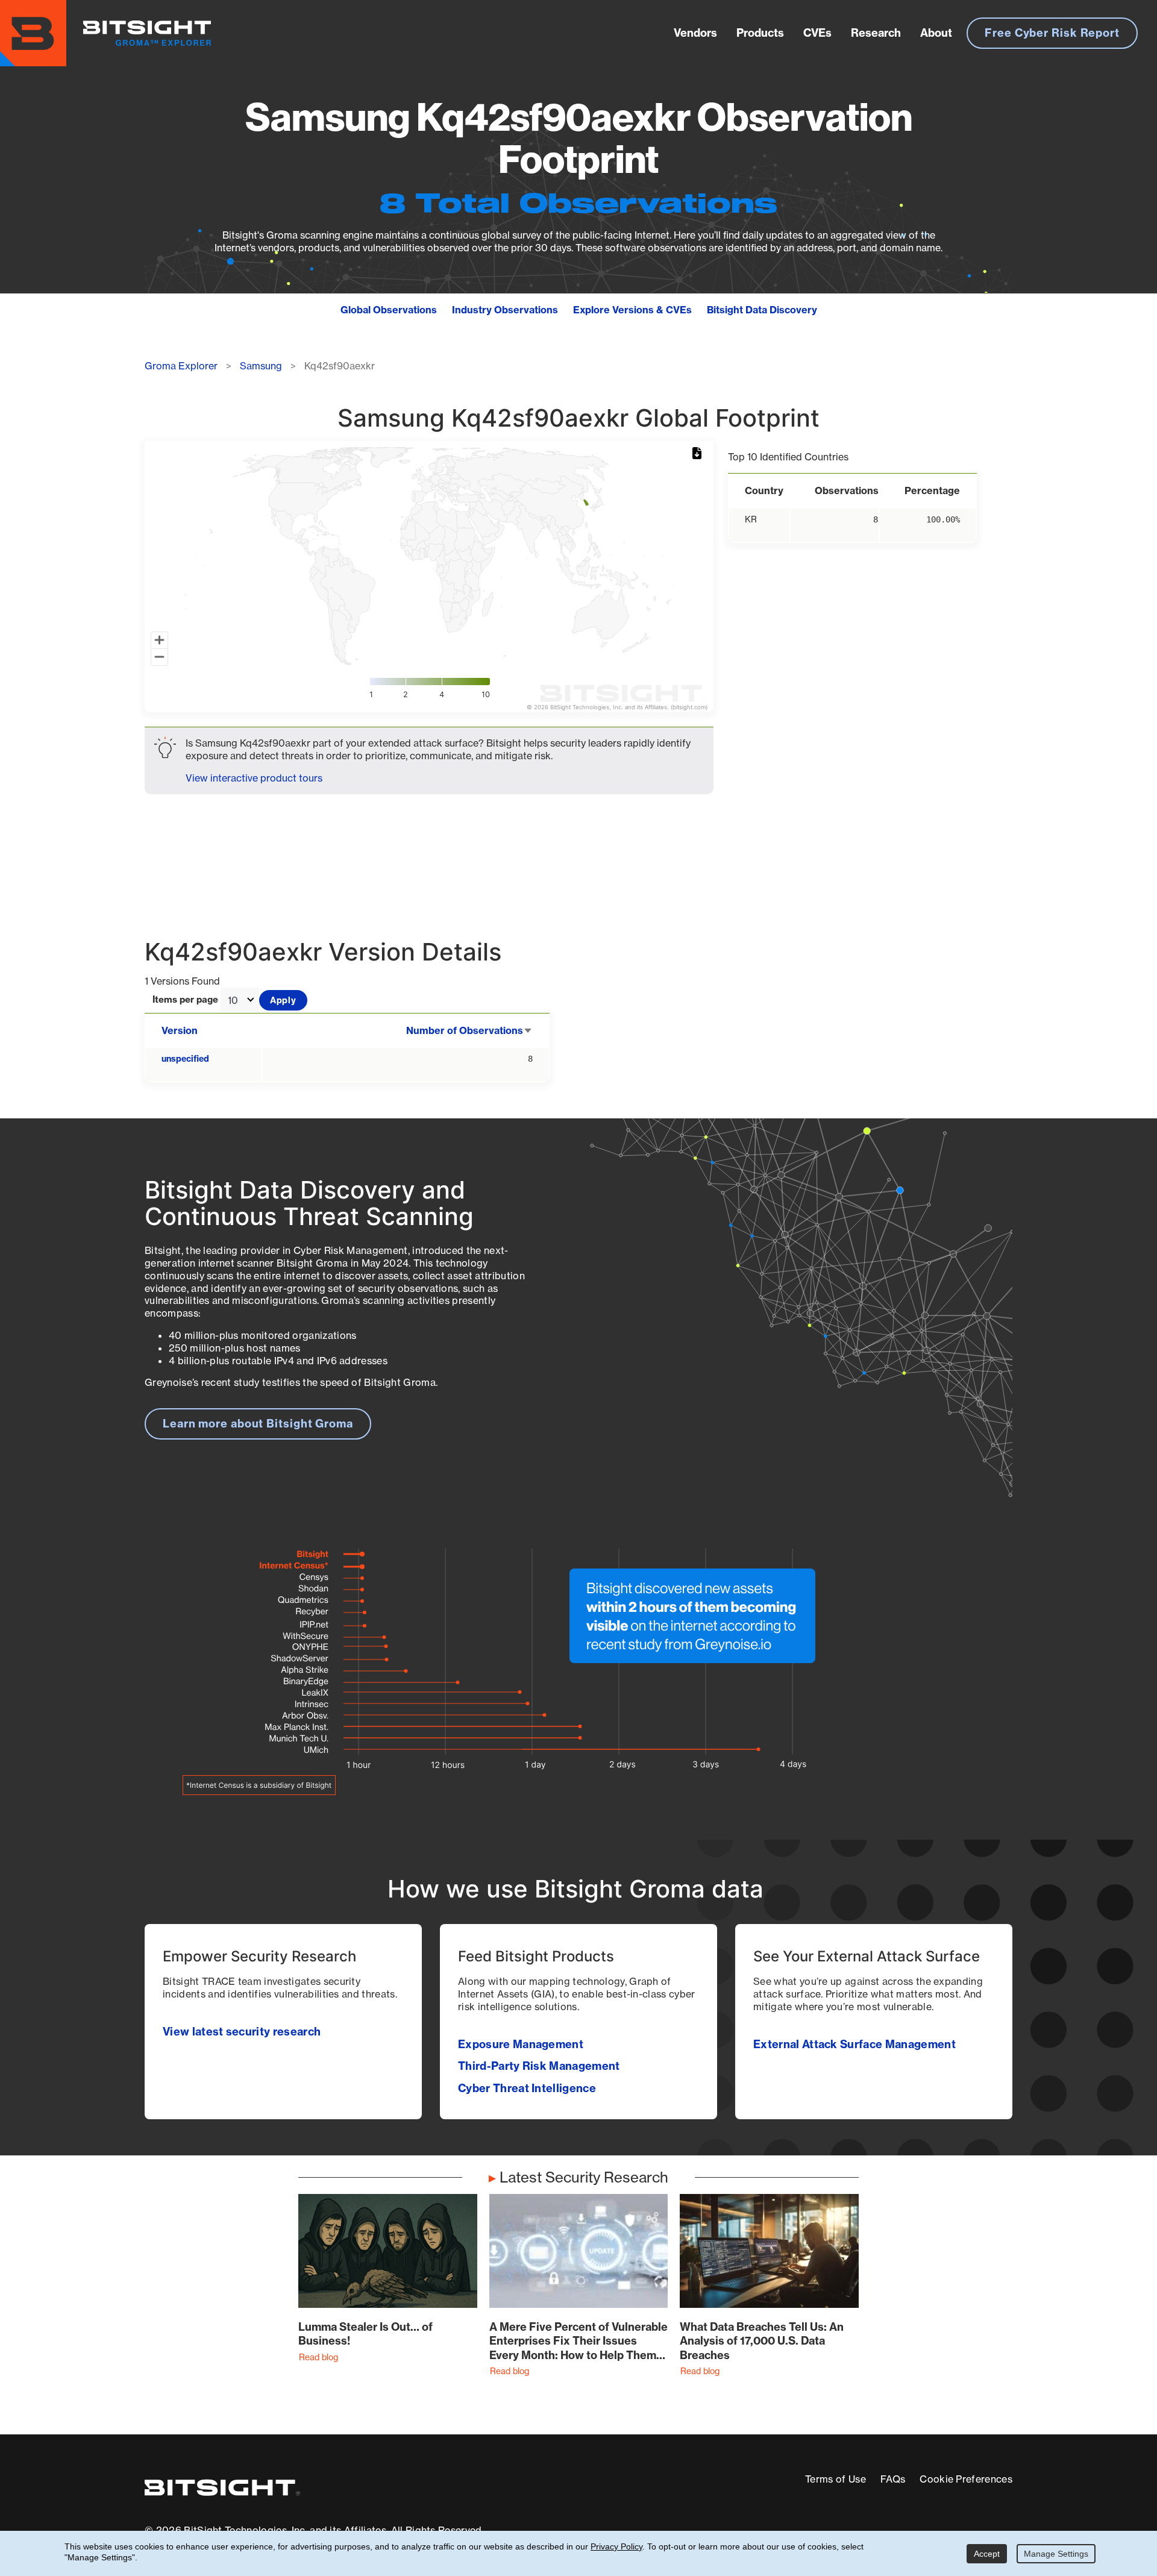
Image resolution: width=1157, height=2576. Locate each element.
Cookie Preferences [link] (966, 2479)
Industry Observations (505, 310)
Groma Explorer (181, 366)
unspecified (185, 1059)
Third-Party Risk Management (539, 2066)
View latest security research (242, 2032)
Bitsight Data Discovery (762, 310)
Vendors (695, 33)
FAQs (893, 2479)
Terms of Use (836, 2479)
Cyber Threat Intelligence (527, 2088)
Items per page (185, 1000)
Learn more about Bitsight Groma (258, 1424)
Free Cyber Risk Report (1052, 33)
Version (180, 1030)
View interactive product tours (254, 778)
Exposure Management (521, 2044)
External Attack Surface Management (854, 2044)
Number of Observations (469, 1030)
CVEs (817, 33)
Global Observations (389, 310)
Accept (987, 2554)
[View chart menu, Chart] (699, 454)
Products (760, 33)
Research (876, 33)
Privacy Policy (616, 2546)
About (936, 33)
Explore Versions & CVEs (632, 310)
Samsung (261, 366)
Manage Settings (1056, 2554)
